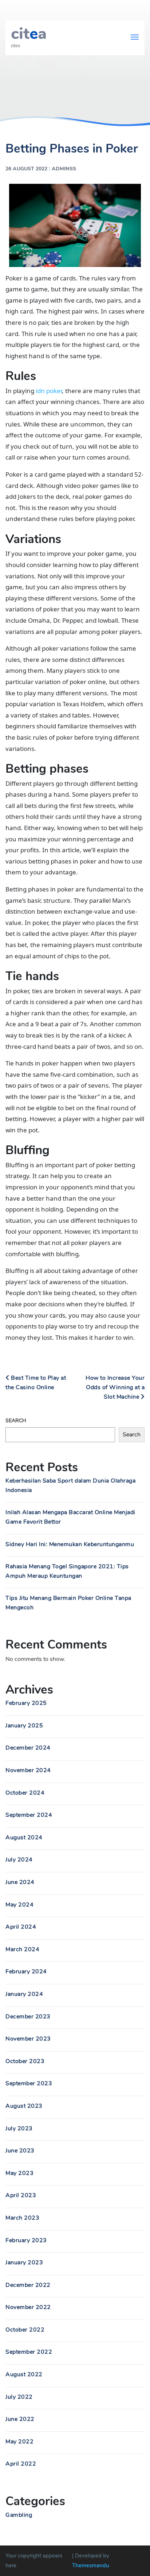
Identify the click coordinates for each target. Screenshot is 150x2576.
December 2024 (28, 1748)
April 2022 (21, 2464)
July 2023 (19, 2128)
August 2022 (24, 2374)
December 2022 (28, 2285)
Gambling (19, 2515)
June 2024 (20, 1882)
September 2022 (29, 2352)
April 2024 (21, 1927)
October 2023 (25, 2061)
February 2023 (26, 2240)
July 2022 (19, 2397)
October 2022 (25, 2330)
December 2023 (28, 2017)
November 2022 (28, 2307)
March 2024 (22, 1949)
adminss (64, 169)
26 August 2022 (26, 169)
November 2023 (28, 2039)
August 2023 (24, 2106)
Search (16, 1421)
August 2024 (24, 1837)
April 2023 (21, 2195)
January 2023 (24, 2262)
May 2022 (19, 2442)
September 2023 (29, 2083)
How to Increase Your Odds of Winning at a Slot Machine (115, 1387)
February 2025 (26, 1703)
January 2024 (24, 1994)
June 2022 (20, 2419)
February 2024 (26, 1972)
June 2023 (20, 2151)
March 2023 (22, 2218)
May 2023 (19, 2173)
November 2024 (28, 1770)
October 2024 (25, 1793)
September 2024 (29, 1815)
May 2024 (19, 1905)
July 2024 (19, 1860)
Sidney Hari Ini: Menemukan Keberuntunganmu (70, 1544)
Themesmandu (91, 2565)
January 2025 (24, 1726)
